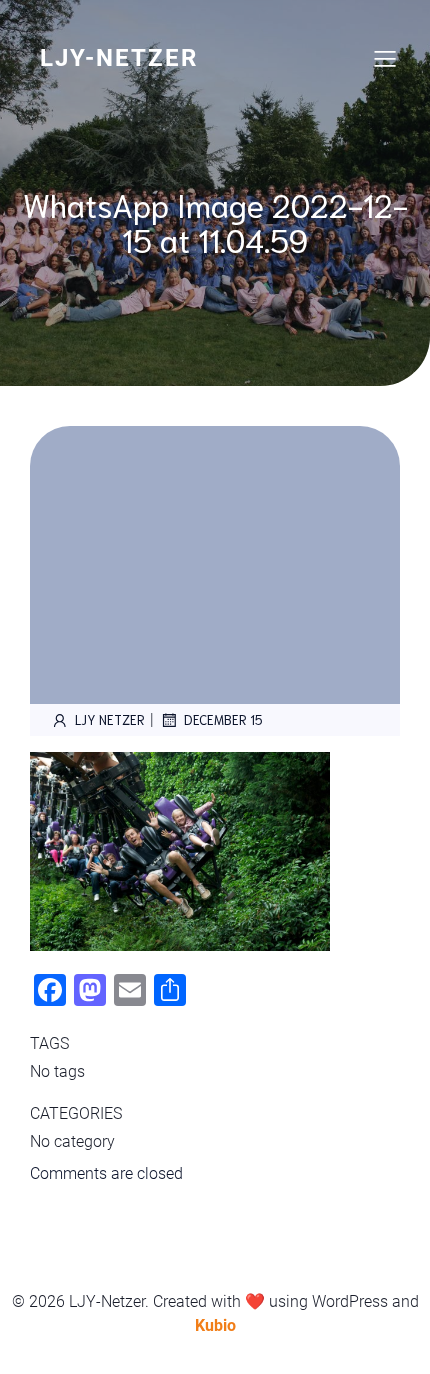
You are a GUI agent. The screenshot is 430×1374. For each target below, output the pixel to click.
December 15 (223, 719)
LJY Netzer (110, 719)
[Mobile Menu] (385, 58)
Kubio (215, 1325)
